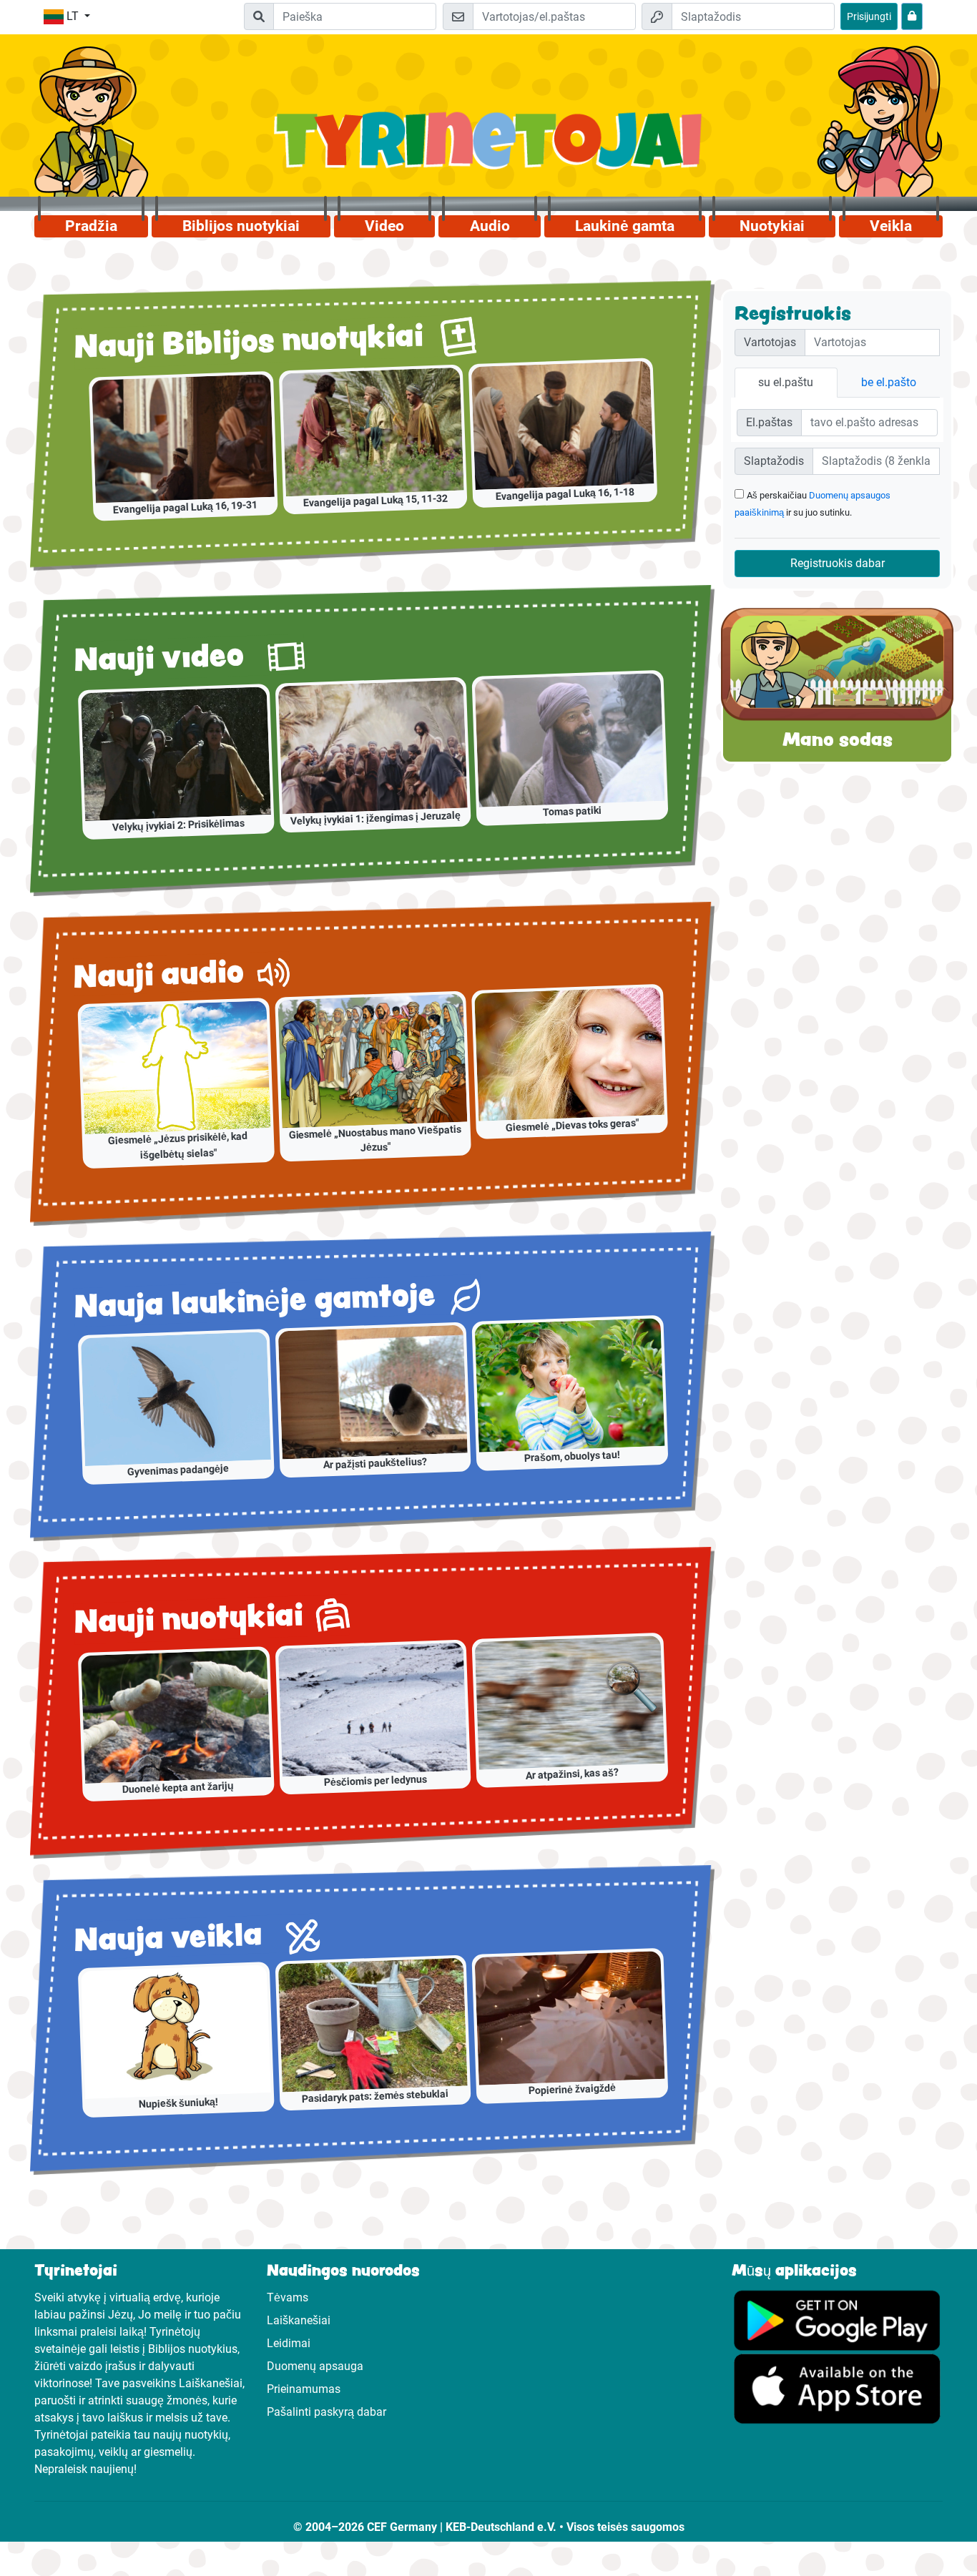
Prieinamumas (304, 2389)
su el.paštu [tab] (786, 382)
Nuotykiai (772, 226)
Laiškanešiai (299, 2320)
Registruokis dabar (838, 563)
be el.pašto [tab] (889, 382)
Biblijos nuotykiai (241, 226)
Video (384, 226)
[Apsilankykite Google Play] (837, 2319)
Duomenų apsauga (315, 2366)
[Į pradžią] (489, 148)
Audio (490, 226)
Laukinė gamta (625, 226)
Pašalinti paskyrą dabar (327, 2412)
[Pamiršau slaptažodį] (912, 16)
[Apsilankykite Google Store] (837, 2388)
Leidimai (289, 2343)
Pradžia (91, 226)
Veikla (891, 226)
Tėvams (288, 2297)
